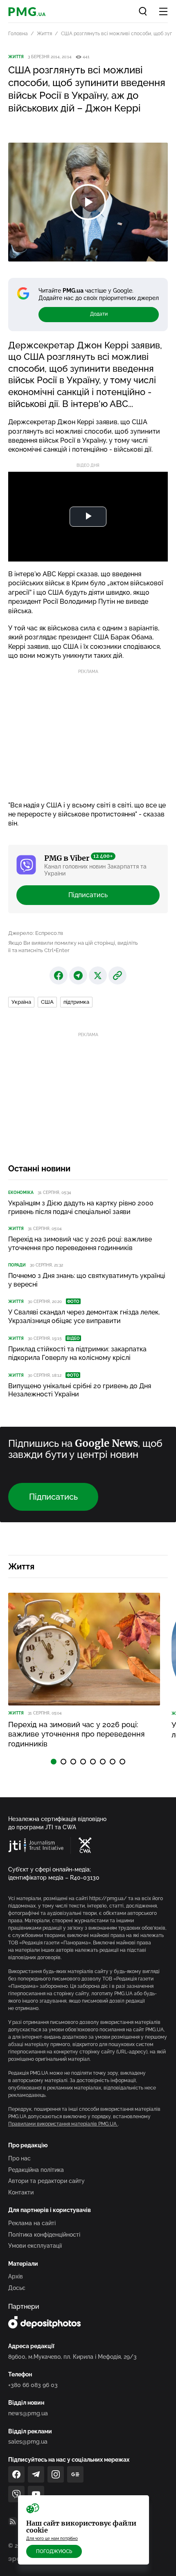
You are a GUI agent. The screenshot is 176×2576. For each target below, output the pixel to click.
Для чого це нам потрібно (52, 2538)
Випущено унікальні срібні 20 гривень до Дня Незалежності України (80, 1390)
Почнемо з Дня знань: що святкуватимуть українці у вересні (87, 1280)
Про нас (19, 2158)
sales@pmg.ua (28, 2442)
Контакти (21, 2192)
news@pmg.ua (28, 2413)
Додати (99, 314)
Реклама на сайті (32, 2223)
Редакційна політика (36, 2170)
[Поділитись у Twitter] (98, 975)
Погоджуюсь (54, 2551)
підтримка (76, 1002)
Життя (44, 34)
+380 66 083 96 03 (33, 2385)
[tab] (54, 1762)
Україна (21, 1002)
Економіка (21, 1193)
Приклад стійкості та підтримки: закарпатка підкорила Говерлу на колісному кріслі (77, 1353)
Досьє (17, 2288)
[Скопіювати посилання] (117, 975)
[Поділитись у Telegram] (78, 975)
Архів (16, 2276)
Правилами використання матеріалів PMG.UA (63, 2124)
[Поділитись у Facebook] (59, 975)
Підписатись (88, 895)
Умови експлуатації (35, 2246)
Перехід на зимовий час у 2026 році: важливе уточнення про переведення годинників (80, 1244)
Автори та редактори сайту (46, 2181)
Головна (18, 34)
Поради (17, 1265)
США (47, 1002)
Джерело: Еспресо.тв (36, 933)
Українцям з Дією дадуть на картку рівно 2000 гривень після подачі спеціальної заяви (81, 1207)
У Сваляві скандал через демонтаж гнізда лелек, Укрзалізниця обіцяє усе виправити (84, 1316)
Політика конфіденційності (44, 2235)
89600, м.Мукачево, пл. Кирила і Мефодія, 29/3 (72, 2357)
